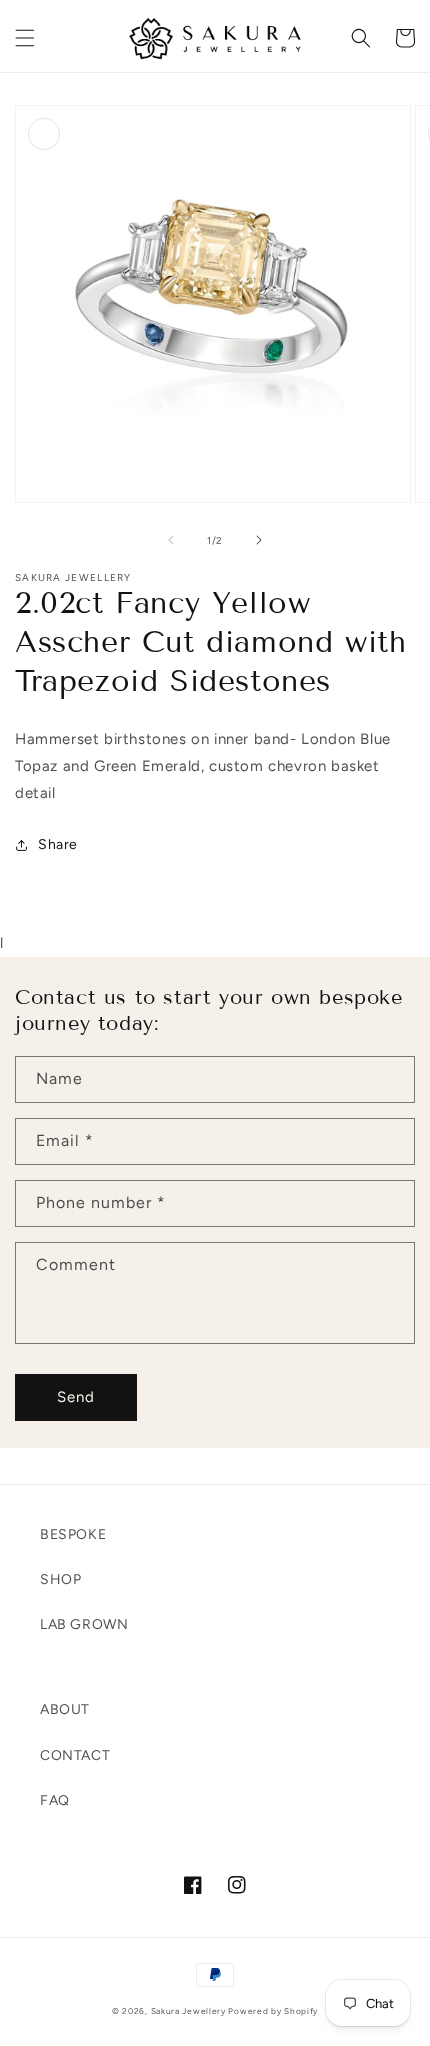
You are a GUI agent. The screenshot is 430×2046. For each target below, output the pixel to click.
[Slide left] (171, 540)
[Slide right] (259, 540)
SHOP (60, 1579)
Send (76, 1397)
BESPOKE (73, 1534)
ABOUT (65, 1709)
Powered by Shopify (273, 2011)
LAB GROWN (84, 1624)
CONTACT (75, 1755)
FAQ (55, 1800)
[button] (25, 38)
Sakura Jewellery (188, 2011)
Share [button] (58, 844)
